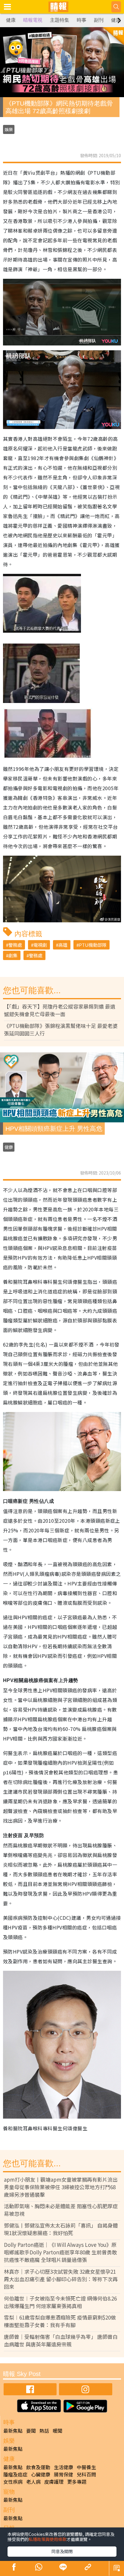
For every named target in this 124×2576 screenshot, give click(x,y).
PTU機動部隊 (93, 945)
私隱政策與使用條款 (48, 2539)
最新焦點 (13, 2431)
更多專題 (77, 2482)
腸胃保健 (64, 2474)
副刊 (99, 20)
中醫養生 (86, 2467)
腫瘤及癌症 (15, 2474)
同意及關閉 (62, 2551)
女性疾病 (13, 2482)
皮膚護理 (54, 2482)
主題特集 (60, 20)
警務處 (15, 945)
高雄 (63, 945)
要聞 (31, 2431)
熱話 (44, 2431)
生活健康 (64, 2467)
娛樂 (9, 129)
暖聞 (57, 2431)
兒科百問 (86, 2474)
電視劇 (40, 945)
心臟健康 (41, 2474)
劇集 (13, 955)
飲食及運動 (38, 2467)
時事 (82, 20)
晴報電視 (33, 20)
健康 (11, 20)
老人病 (33, 2482)
